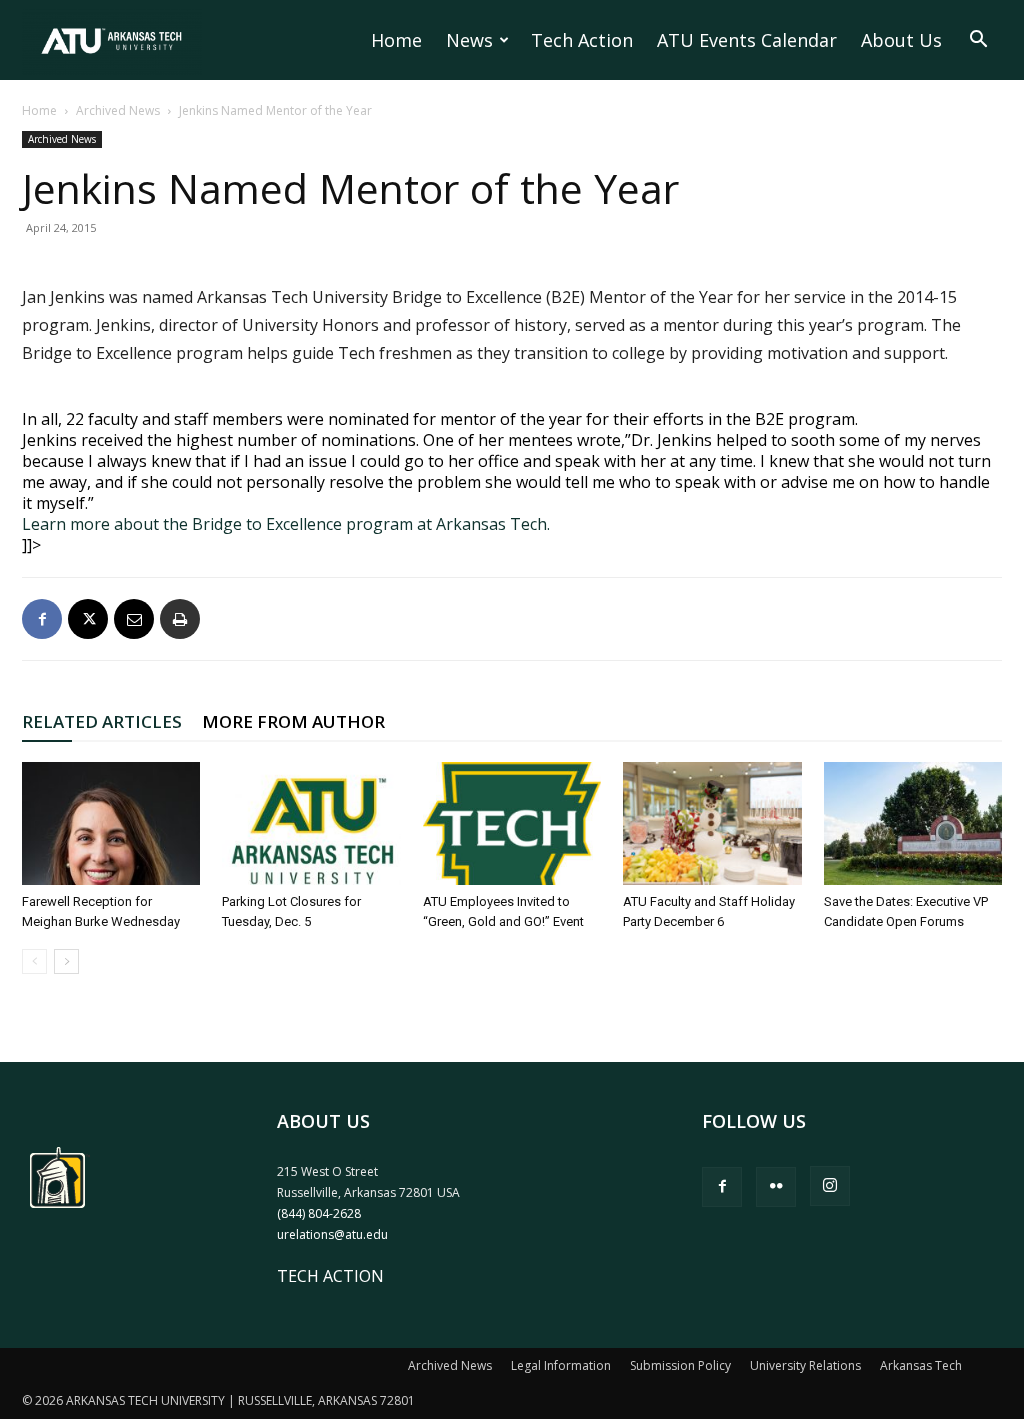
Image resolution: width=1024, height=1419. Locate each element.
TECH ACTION (330, 1276)
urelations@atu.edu (332, 1234)
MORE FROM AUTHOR (293, 721)
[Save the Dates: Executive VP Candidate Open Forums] (913, 823)
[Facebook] (42, 619)
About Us (901, 40)
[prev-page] (34, 961)
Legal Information (561, 1365)
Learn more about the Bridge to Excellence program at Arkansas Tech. (286, 524)
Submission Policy (680, 1365)
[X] (88, 619)
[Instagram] (830, 1186)
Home (396, 40)
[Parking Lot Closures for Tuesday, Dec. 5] (311, 823)
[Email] (134, 619)
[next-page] (66, 961)
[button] (978, 41)
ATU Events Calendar (747, 40)
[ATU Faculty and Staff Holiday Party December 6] (712, 823)
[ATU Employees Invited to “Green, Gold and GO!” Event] (512, 823)
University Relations (805, 1365)
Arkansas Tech (921, 1365)
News (469, 40)
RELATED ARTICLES (102, 721)
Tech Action (582, 40)
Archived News (118, 110)
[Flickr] (776, 1187)
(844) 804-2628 (319, 1213)
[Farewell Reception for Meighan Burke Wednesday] (111, 823)
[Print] (180, 619)
